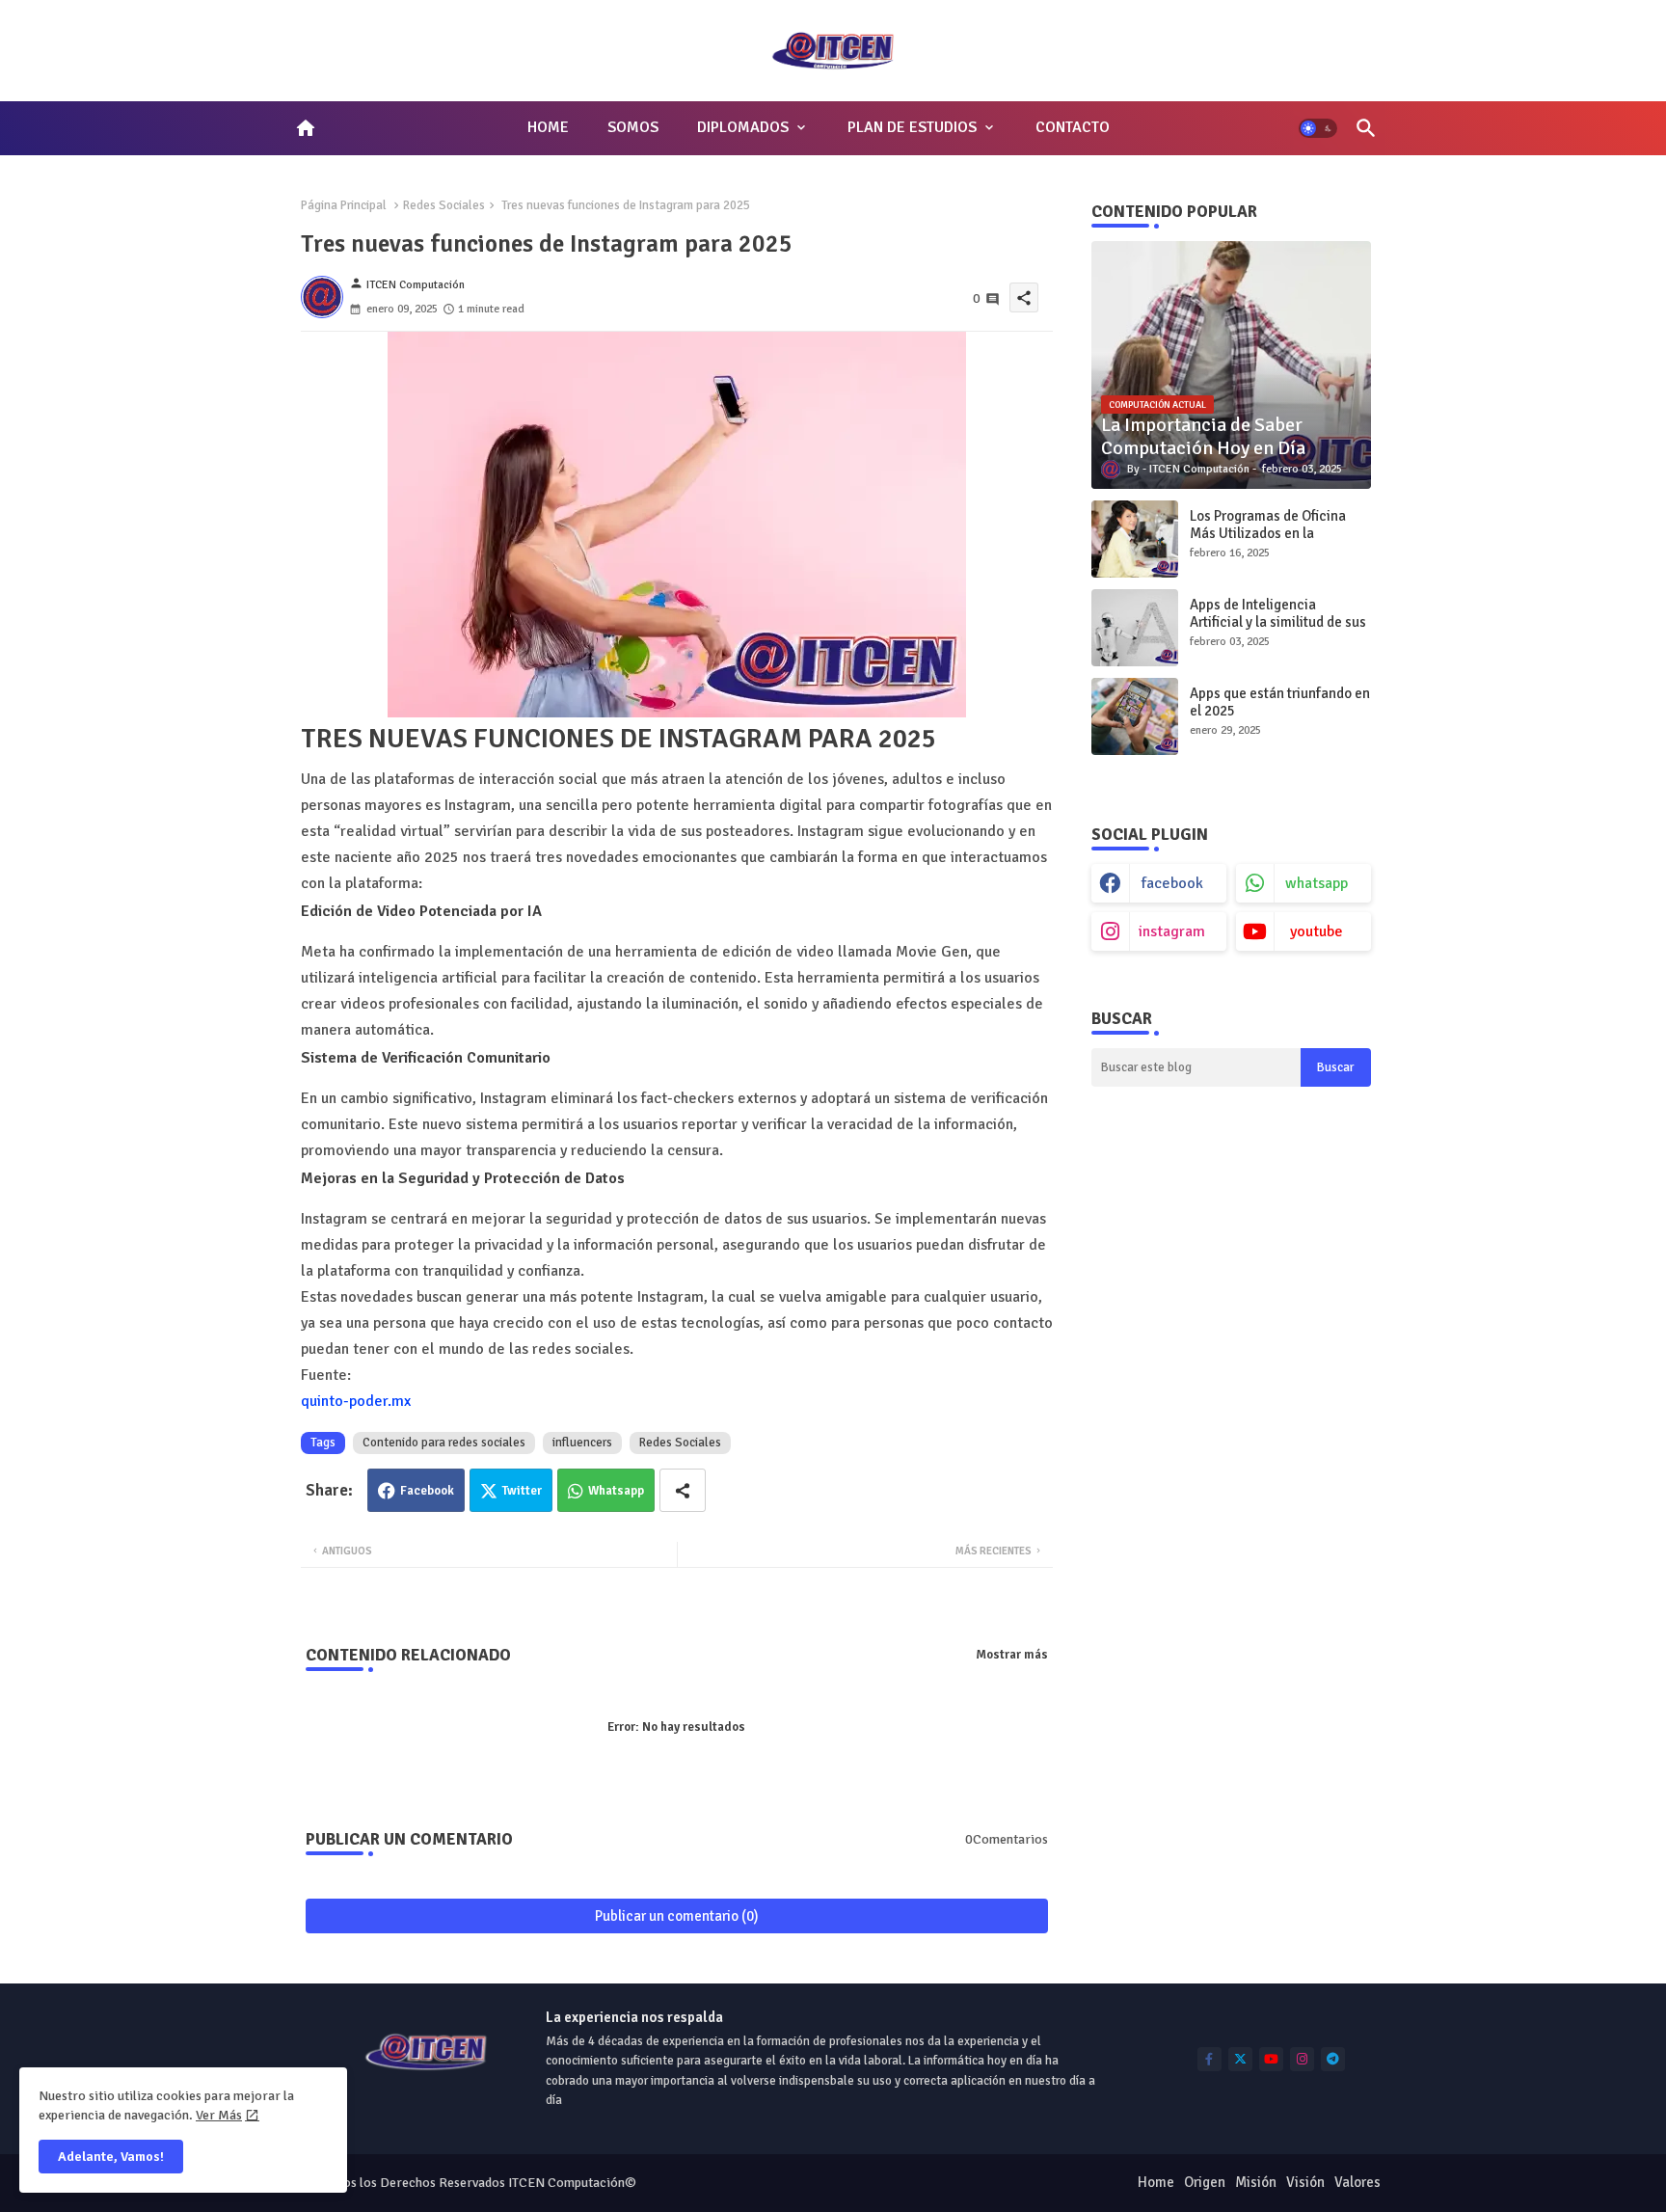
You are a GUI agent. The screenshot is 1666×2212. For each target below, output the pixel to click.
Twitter (522, 1491)
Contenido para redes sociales (444, 1443)
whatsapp (1317, 883)
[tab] (548, 128)
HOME (548, 127)
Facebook (427, 1491)
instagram (1172, 931)
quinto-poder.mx (356, 1401)
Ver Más (219, 2115)
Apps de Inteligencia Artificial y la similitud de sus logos (1278, 622)
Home (1156, 2182)
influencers (582, 1443)
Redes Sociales (444, 205)
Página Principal (344, 205)
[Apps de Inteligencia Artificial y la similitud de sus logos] (1135, 628)
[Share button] (683, 1490)
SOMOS (633, 127)
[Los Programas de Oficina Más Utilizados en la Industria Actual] (1135, 539)
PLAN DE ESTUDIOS (912, 127)
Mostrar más (1012, 1655)
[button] (1318, 128)
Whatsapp (616, 1491)
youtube (1317, 931)
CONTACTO (1073, 127)
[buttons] (1209, 2059)
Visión (1305, 2182)
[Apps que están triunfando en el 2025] (1135, 716)
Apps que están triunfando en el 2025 (1280, 702)
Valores (1357, 2182)
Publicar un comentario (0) (677, 1916)
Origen (1205, 2182)
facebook (1172, 883)
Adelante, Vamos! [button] (111, 2157)
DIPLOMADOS (743, 127)
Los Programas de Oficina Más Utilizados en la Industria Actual (1268, 533)
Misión (1256, 2182)
